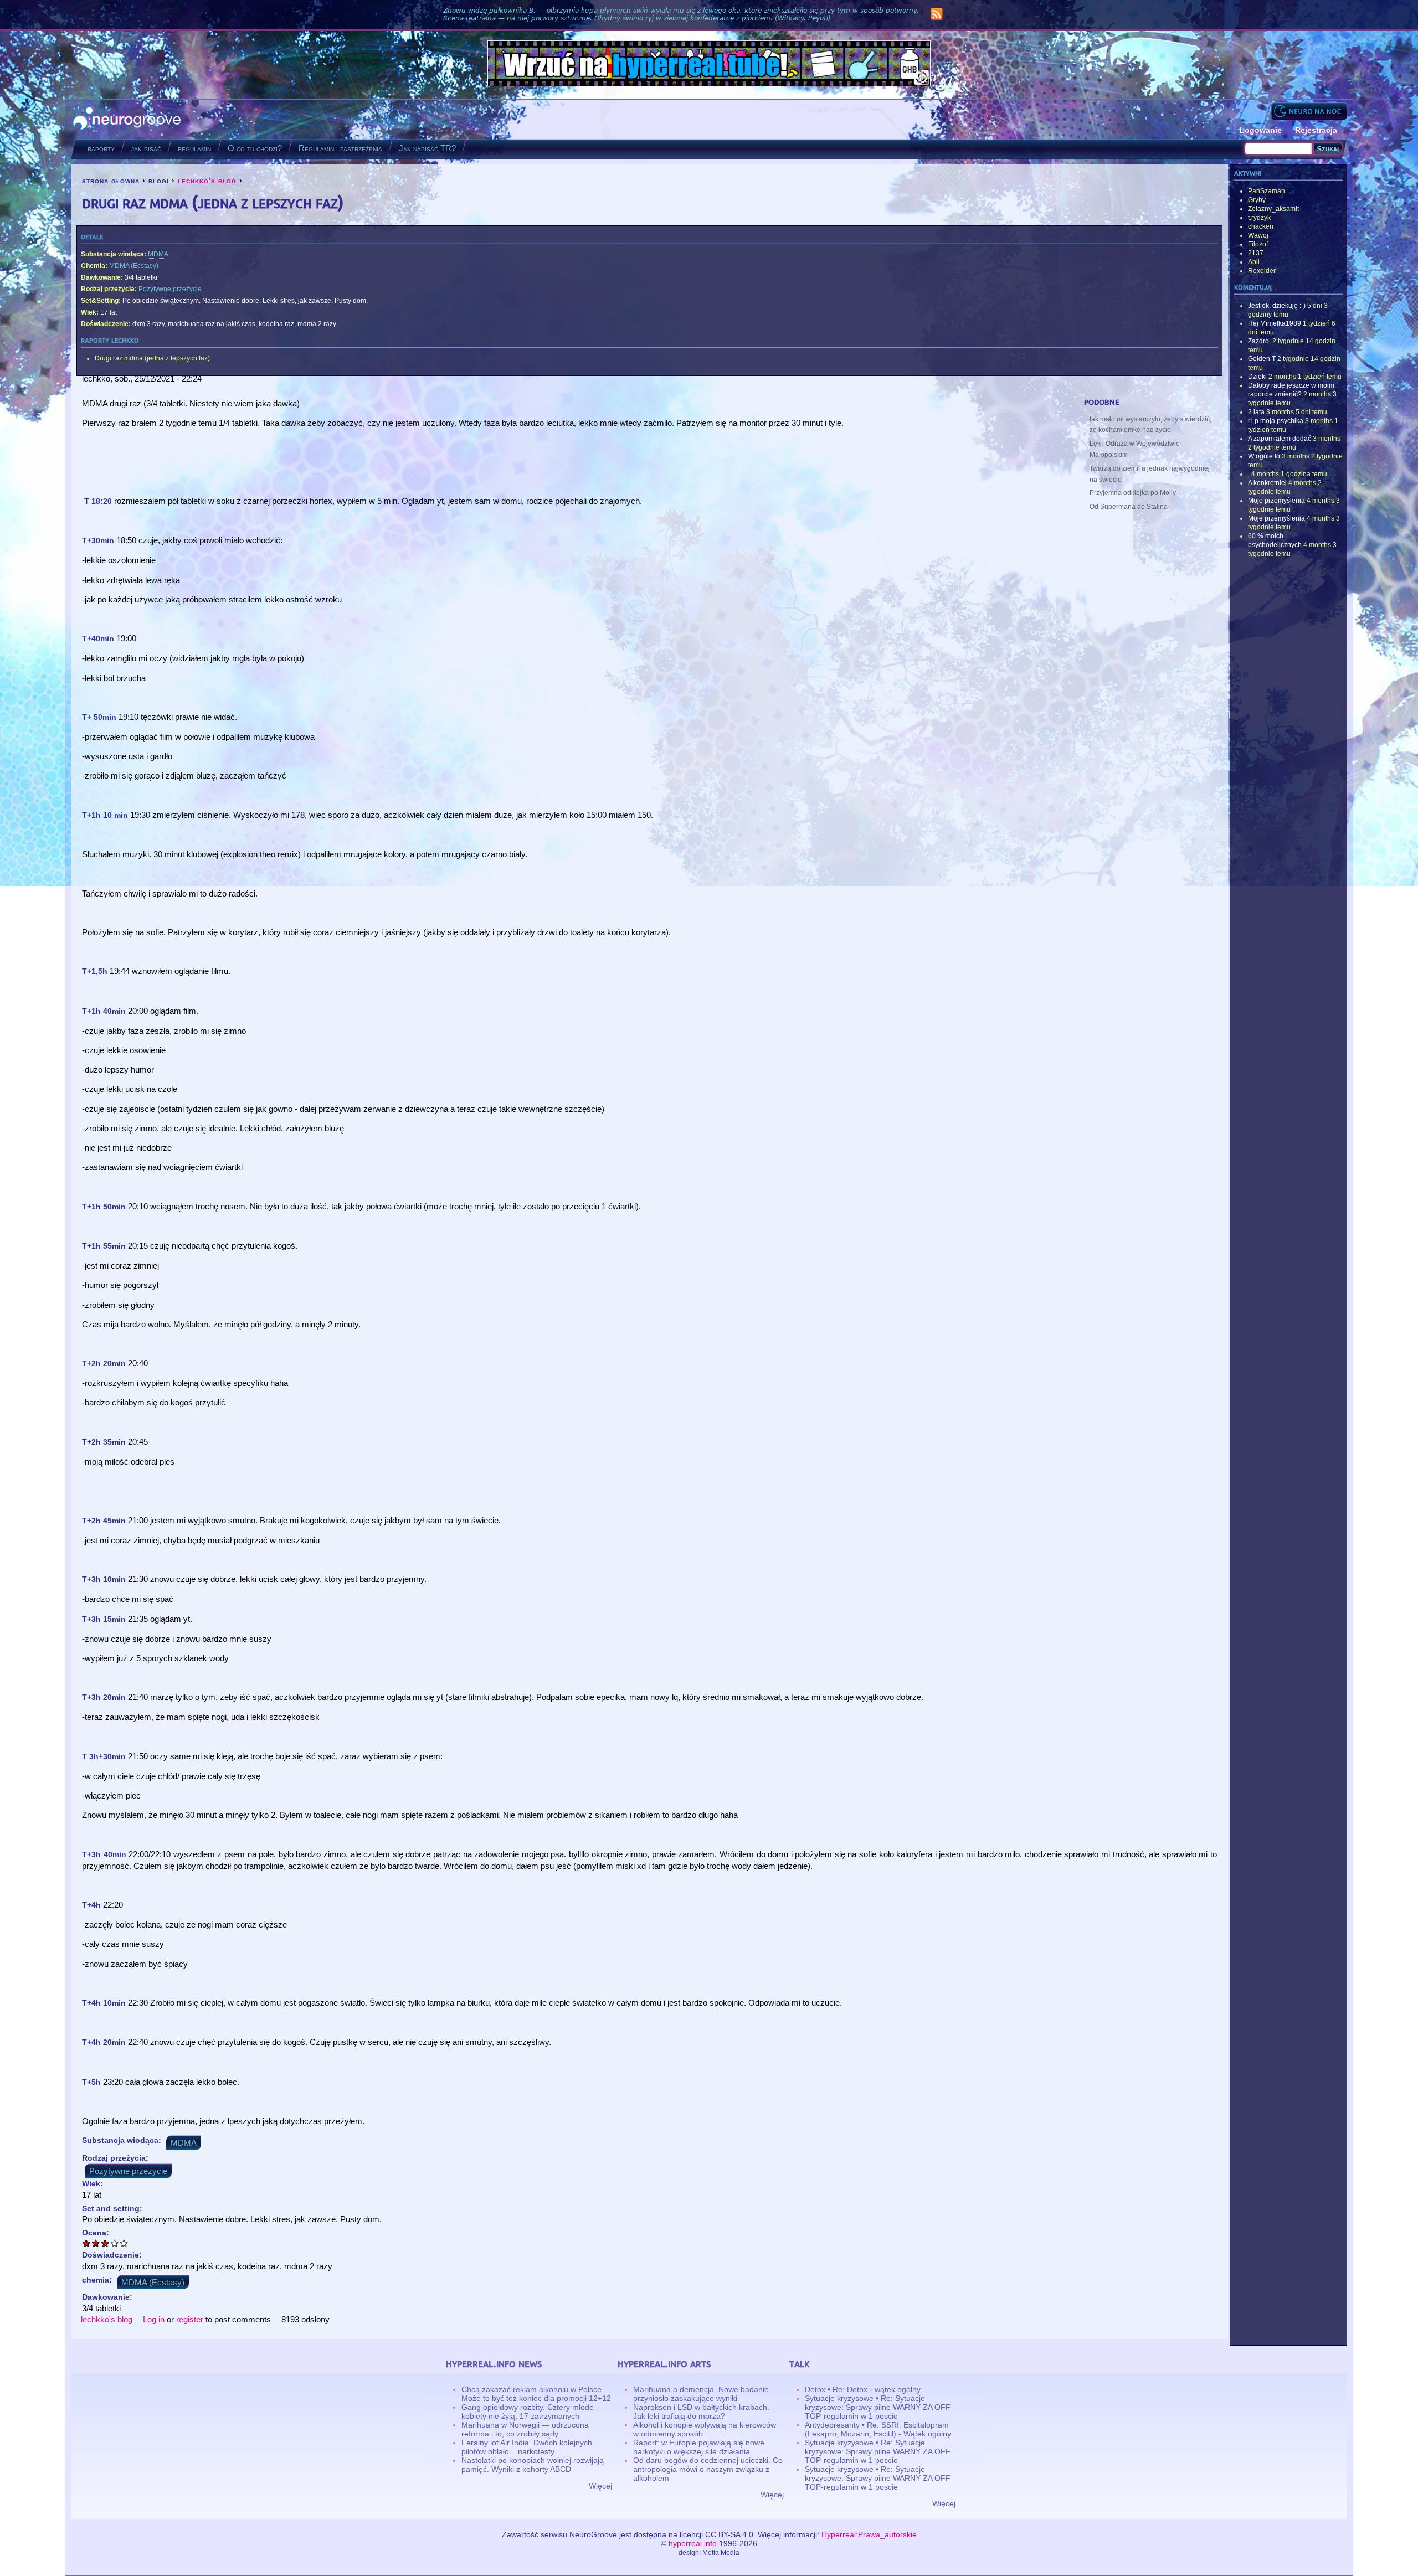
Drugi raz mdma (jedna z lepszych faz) (152, 358)
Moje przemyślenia (1276, 501)
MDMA (158, 254)
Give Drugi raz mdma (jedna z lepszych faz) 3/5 (106, 2243)
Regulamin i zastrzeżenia (340, 148)
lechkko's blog (207, 181)
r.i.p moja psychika (1276, 421)
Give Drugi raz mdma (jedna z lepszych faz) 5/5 (124, 2243)
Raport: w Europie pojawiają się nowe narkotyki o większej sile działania (699, 2447)
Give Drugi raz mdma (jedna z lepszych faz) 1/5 (87, 2243)
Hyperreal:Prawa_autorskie (869, 2534)
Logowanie (1261, 130)
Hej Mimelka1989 (1275, 323)
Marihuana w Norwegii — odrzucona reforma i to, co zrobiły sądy (525, 2429)
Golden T (1262, 359)
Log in (154, 2319)
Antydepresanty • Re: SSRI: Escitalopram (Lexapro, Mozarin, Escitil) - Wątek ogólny (878, 2429)
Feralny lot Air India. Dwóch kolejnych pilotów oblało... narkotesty (527, 2447)
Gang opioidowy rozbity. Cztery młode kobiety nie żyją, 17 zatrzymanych (528, 2412)
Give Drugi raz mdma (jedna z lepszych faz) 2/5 (96, 2243)
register (190, 2319)
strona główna (111, 181)
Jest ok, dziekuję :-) (1277, 306)
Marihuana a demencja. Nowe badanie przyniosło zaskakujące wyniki (701, 2394)
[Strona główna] (127, 119)
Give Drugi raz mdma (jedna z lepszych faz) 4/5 (115, 2243)
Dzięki (1257, 377)
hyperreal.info (693, 2543)
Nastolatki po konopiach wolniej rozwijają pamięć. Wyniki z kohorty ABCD (533, 2465)
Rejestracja (1316, 130)
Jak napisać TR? (427, 148)
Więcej (600, 2486)
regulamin (194, 148)
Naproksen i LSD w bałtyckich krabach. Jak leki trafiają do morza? (701, 2412)
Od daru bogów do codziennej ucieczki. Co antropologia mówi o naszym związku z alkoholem (708, 2469)
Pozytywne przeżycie (170, 289)
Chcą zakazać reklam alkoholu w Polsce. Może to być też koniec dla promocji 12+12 (536, 2394)
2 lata (1256, 412)
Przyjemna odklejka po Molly (1133, 493)
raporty (101, 148)
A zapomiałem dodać (1280, 439)
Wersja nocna (1309, 111)
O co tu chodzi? (255, 148)
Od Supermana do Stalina (1129, 507)
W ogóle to (1264, 456)
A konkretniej (1267, 483)
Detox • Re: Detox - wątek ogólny (863, 2389)
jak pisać (146, 148)
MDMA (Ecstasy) (134, 266)
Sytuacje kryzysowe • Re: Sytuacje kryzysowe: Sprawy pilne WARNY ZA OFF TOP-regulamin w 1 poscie (878, 2407)
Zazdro (1259, 341)
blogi (159, 181)
